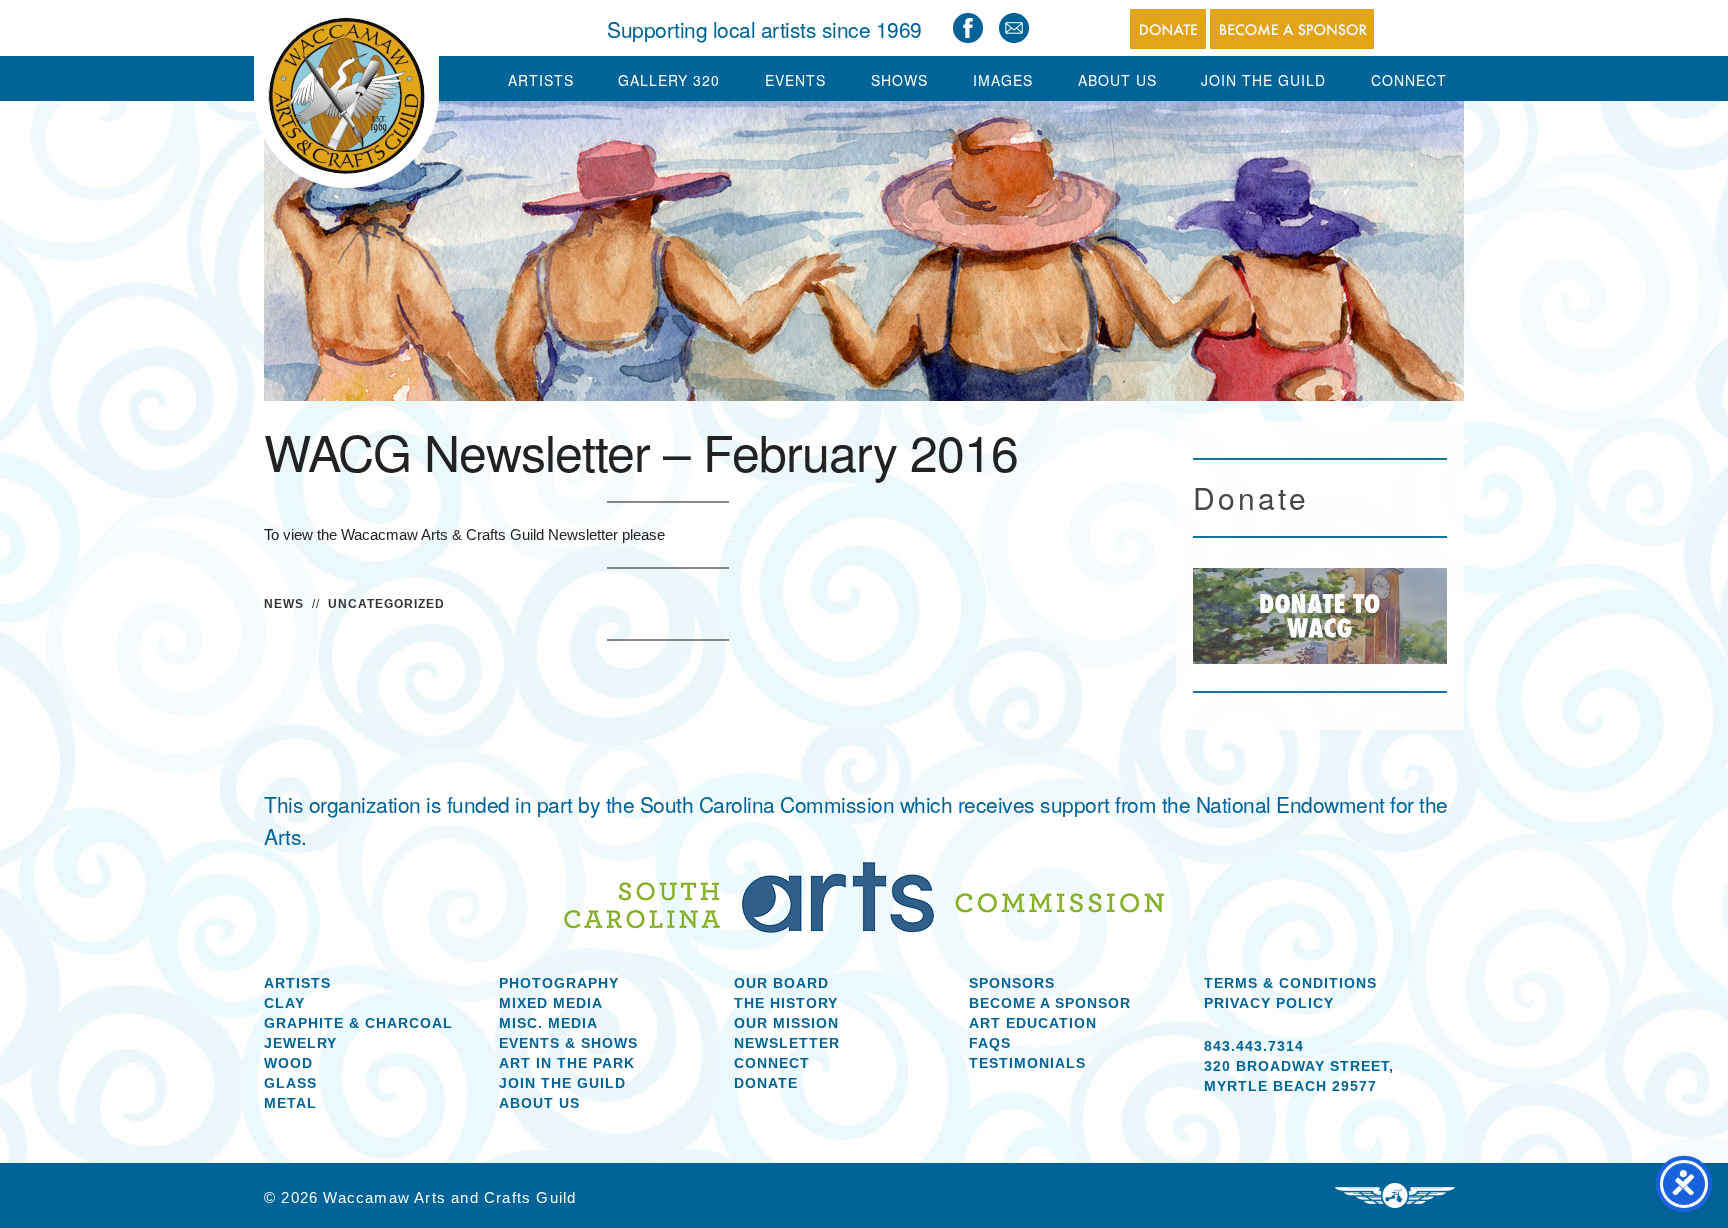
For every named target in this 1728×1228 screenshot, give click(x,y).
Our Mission (786, 1023)
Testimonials (1027, 1063)
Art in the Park (567, 1063)
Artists (541, 80)
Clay (284, 1003)
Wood (288, 1063)
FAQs (990, 1043)
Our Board (781, 983)
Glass (290, 1083)
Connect (1409, 80)
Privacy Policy (1269, 1003)
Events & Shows (568, 1043)
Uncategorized (386, 604)
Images (1003, 80)
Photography (559, 983)
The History (786, 1003)
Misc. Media (548, 1023)
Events (795, 80)
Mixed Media (551, 1003)
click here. (702, 534)
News (284, 604)
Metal (290, 1103)
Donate (766, 1083)
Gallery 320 (669, 80)
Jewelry (300, 1043)
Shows (899, 80)
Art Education (1033, 1023)
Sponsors (1012, 983)
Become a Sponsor (1050, 1003)
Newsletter (787, 1043)
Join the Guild (562, 1083)
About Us (1117, 80)
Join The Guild (1263, 80)
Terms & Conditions (1290, 983)
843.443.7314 (1254, 1046)
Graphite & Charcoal (358, 1023)
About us (539, 1103)
